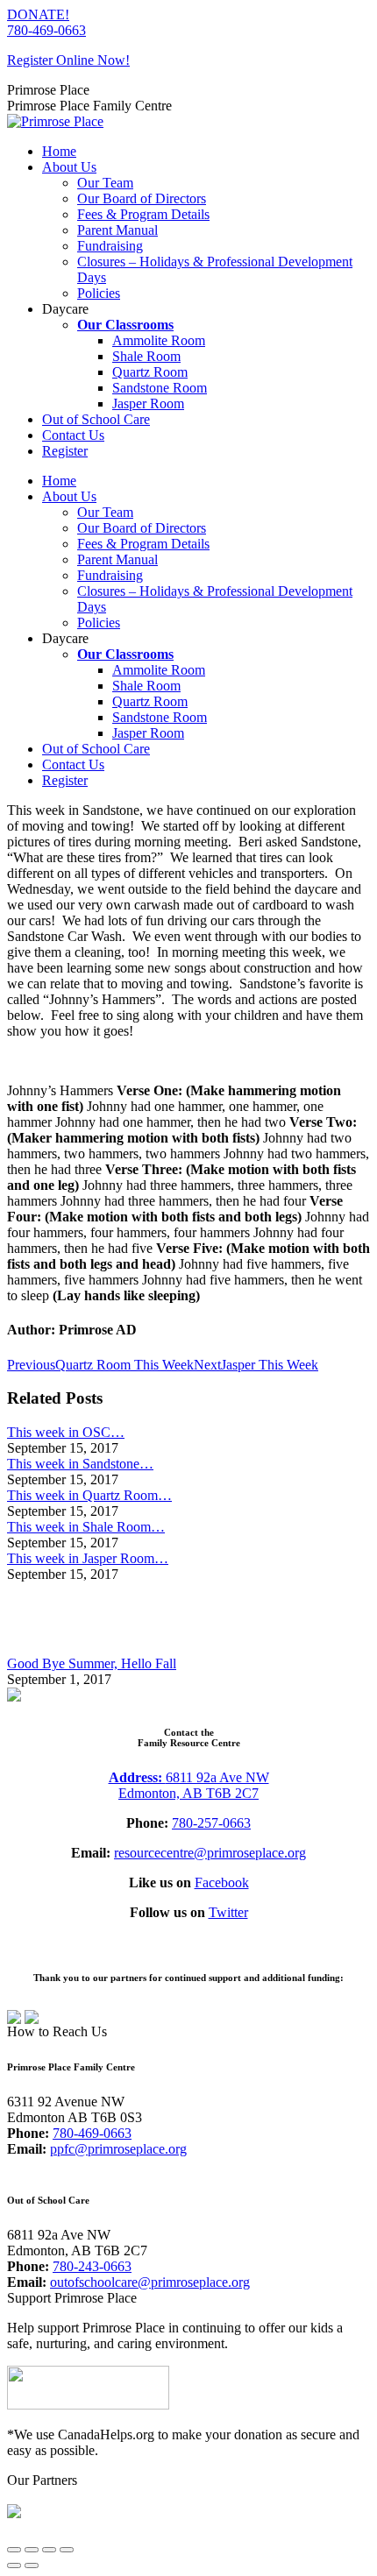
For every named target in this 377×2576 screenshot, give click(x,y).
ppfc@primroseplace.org (118, 2149)
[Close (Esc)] (14, 2550)
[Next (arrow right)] (32, 2565)
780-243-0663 (92, 2266)
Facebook (222, 1882)
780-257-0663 (211, 1823)
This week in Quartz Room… (89, 1495)
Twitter (228, 1912)
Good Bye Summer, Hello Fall (92, 1663)
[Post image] (55, 1648)
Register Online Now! (68, 60)
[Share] (32, 2550)
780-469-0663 (46, 30)
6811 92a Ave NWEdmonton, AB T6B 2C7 (194, 1785)
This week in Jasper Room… (88, 1558)
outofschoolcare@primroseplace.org (150, 2282)
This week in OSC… (66, 1432)
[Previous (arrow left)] (14, 2565)
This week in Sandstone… (80, 1464)
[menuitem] (59, 151)
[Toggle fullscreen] (49, 2550)
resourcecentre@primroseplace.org (210, 1853)
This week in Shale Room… (86, 1527)
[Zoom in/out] (67, 2550)
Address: (137, 1777)
